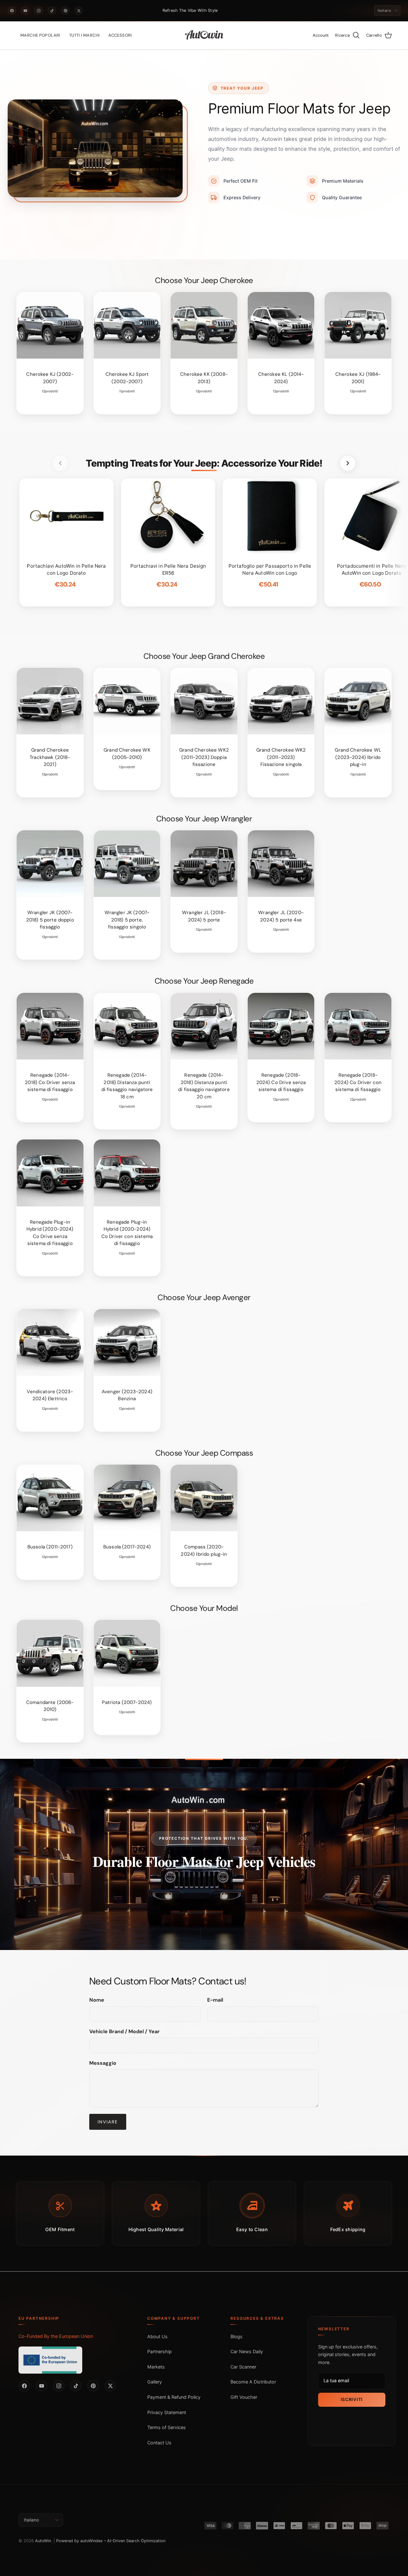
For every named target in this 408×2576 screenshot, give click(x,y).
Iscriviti (352, 2399)
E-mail (215, 2000)
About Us (157, 2336)
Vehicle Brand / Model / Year (124, 2031)
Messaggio (103, 2063)
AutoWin (43, 2541)
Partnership (160, 2351)
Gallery (155, 2382)
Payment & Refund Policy (174, 2397)
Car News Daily (247, 2351)
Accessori (120, 35)
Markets (156, 2367)
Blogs (237, 2336)
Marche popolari (40, 35)
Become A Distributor (253, 2382)
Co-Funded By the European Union (56, 2336)
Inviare (108, 2122)
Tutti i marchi (84, 35)
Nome (97, 2000)
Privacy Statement (167, 2412)
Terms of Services (167, 2427)
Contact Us (159, 2443)
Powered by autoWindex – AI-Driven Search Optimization (111, 2541)
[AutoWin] (204, 35)
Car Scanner (243, 2367)
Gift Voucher (244, 2397)
